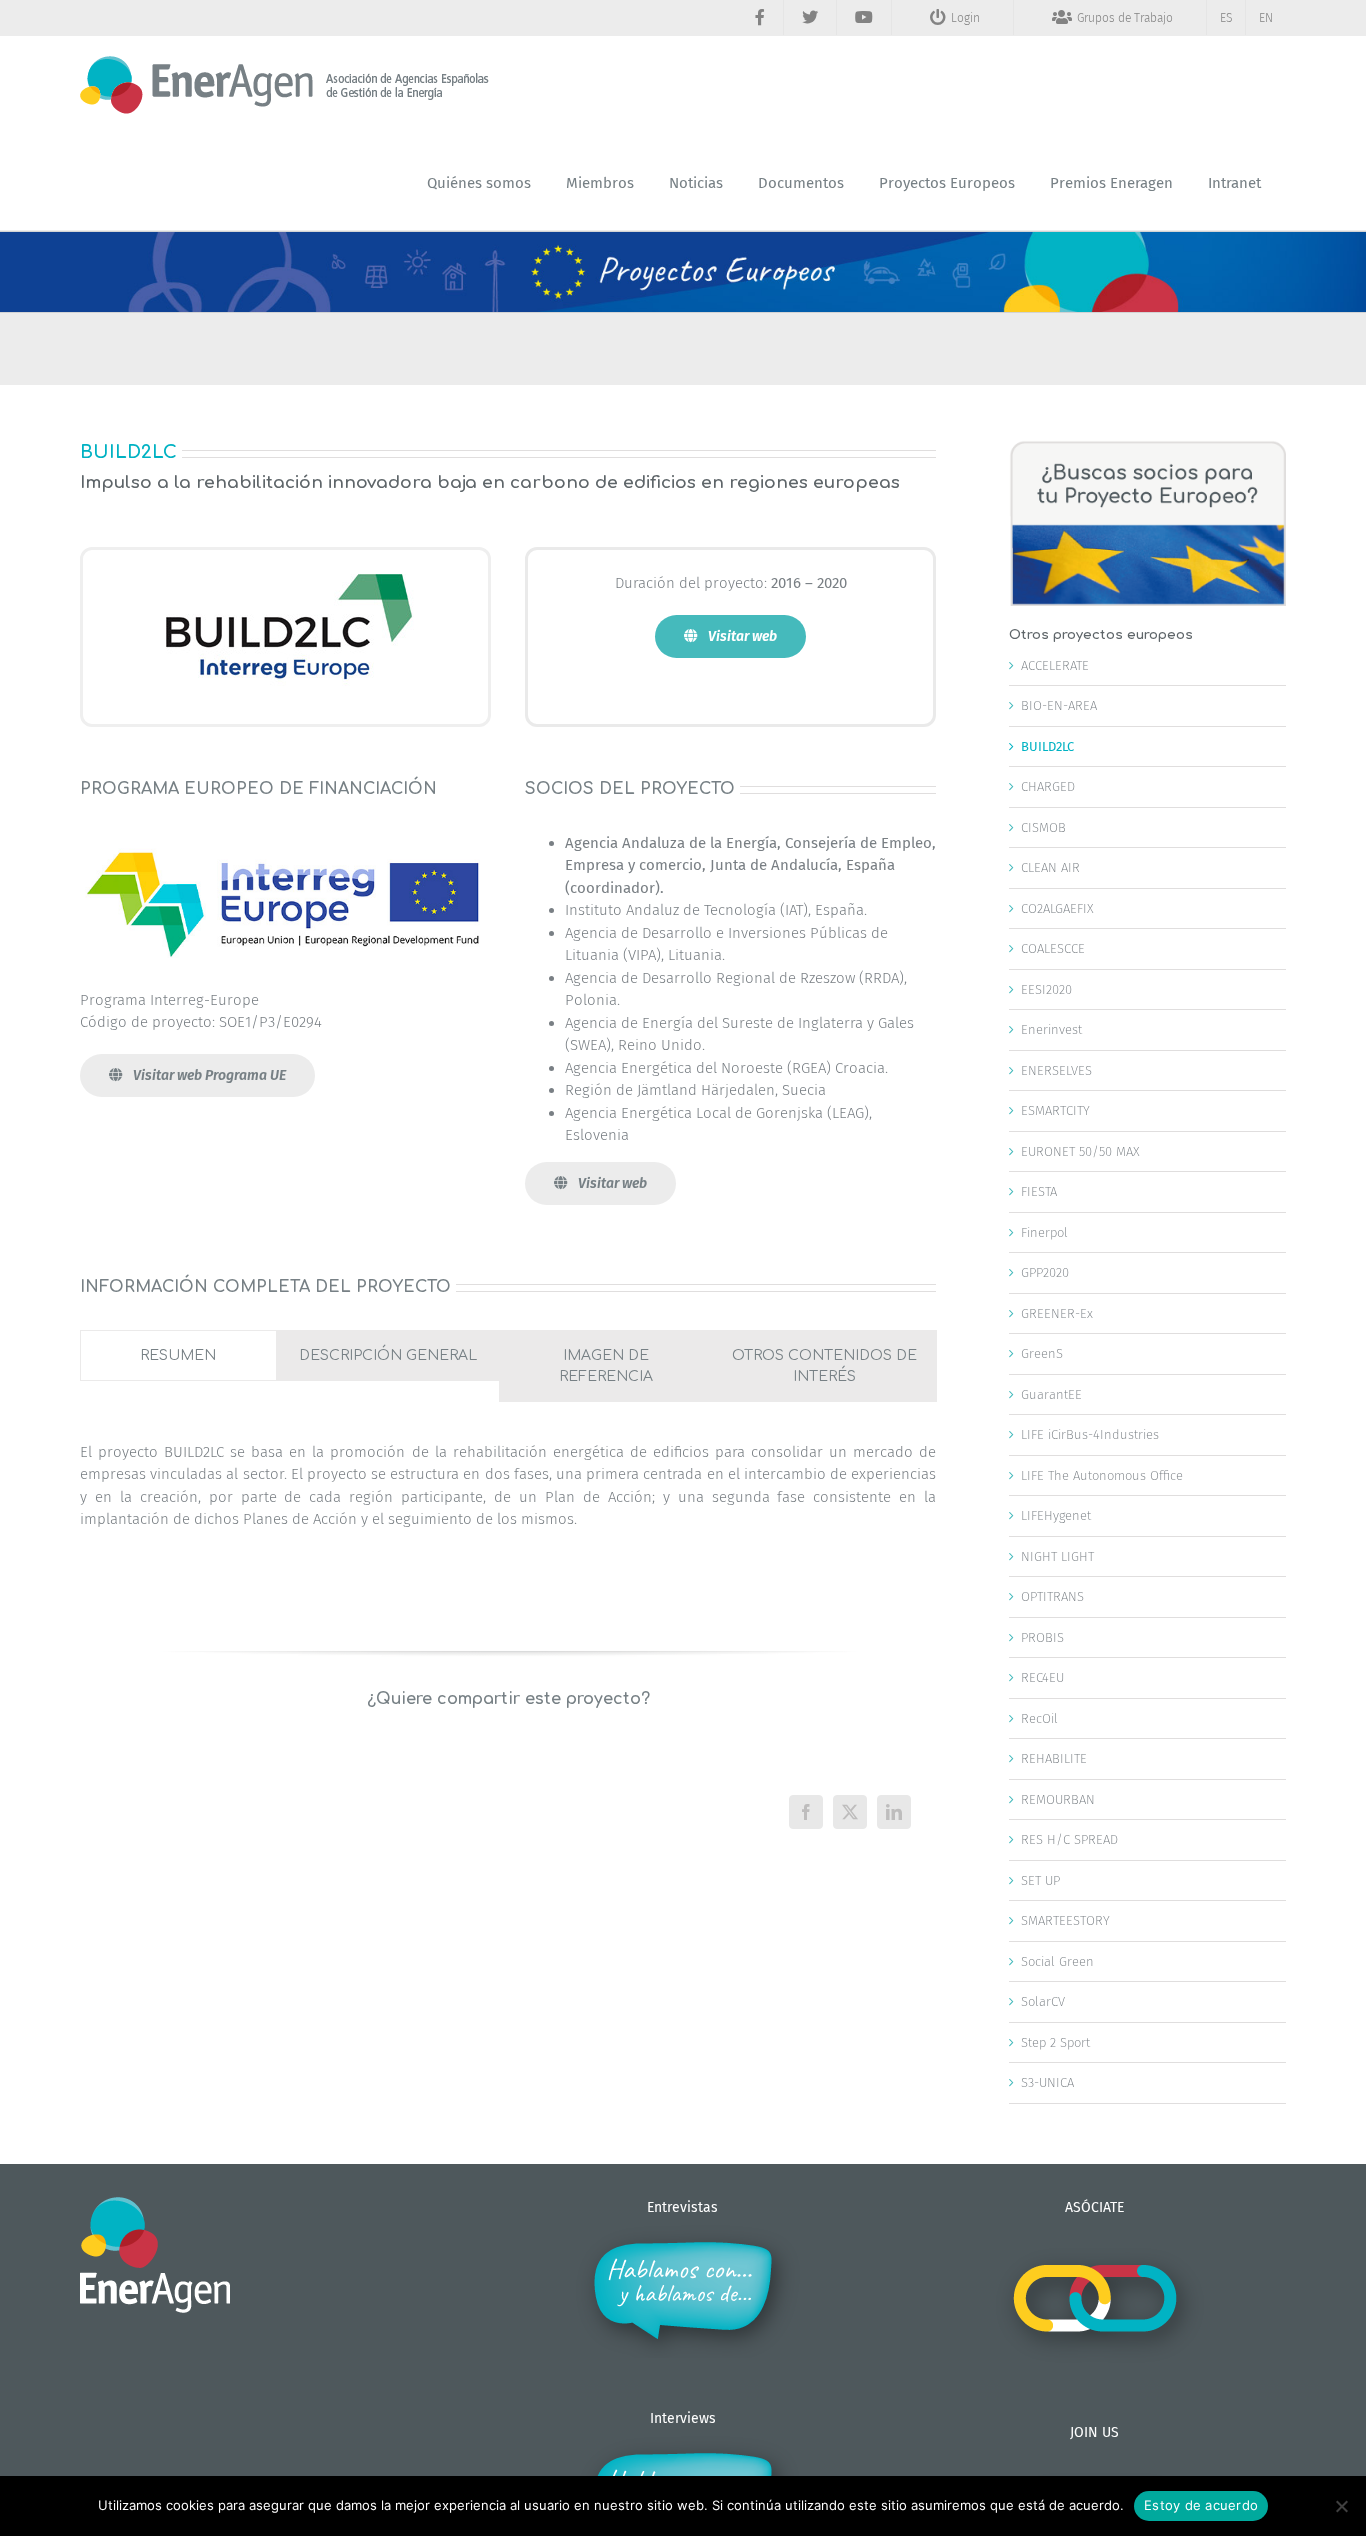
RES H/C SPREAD (1069, 1839)
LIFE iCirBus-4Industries (1090, 1434)
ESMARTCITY (1055, 1110)
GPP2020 (1045, 1272)
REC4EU (1042, 1677)
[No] (1341, 2506)
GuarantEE (1051, 1394)
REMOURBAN (1058, 1799)
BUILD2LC (1047, 746)
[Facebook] (806, 1812)
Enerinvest (1051, 1029)
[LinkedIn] (894, 1812)
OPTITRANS (1052, 1596)
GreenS (1042, 1353)
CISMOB (1043, 827)
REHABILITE (1054, 1758)
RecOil (1039, 1718)
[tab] (178, 1355)
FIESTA (1039, 1191)
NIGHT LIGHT (1057, 1556)
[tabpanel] (508, 1496)
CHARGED (1048, 786)
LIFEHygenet (1056, 1515)
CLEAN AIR (1050, 867)
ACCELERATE (1055, 665)
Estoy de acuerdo (1201, 2505)
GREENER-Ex (1057, 1313)
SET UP (1040, 1880)
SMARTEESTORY (1065, 1920)
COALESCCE (1053, 948)
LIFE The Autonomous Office (1102, 1475)
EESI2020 (1046, 989)
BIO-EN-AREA (1059, 705)
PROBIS (1042, 1637)
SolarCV (1043, 2001)
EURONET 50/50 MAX (1080, 1151)
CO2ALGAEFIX (1057, 908)
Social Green (1057, 1961)
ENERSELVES (1056, 1070)
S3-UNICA (1047, 2082)
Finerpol (1044, 1232)
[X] (850, 1812)
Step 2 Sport (1055, 2042)
